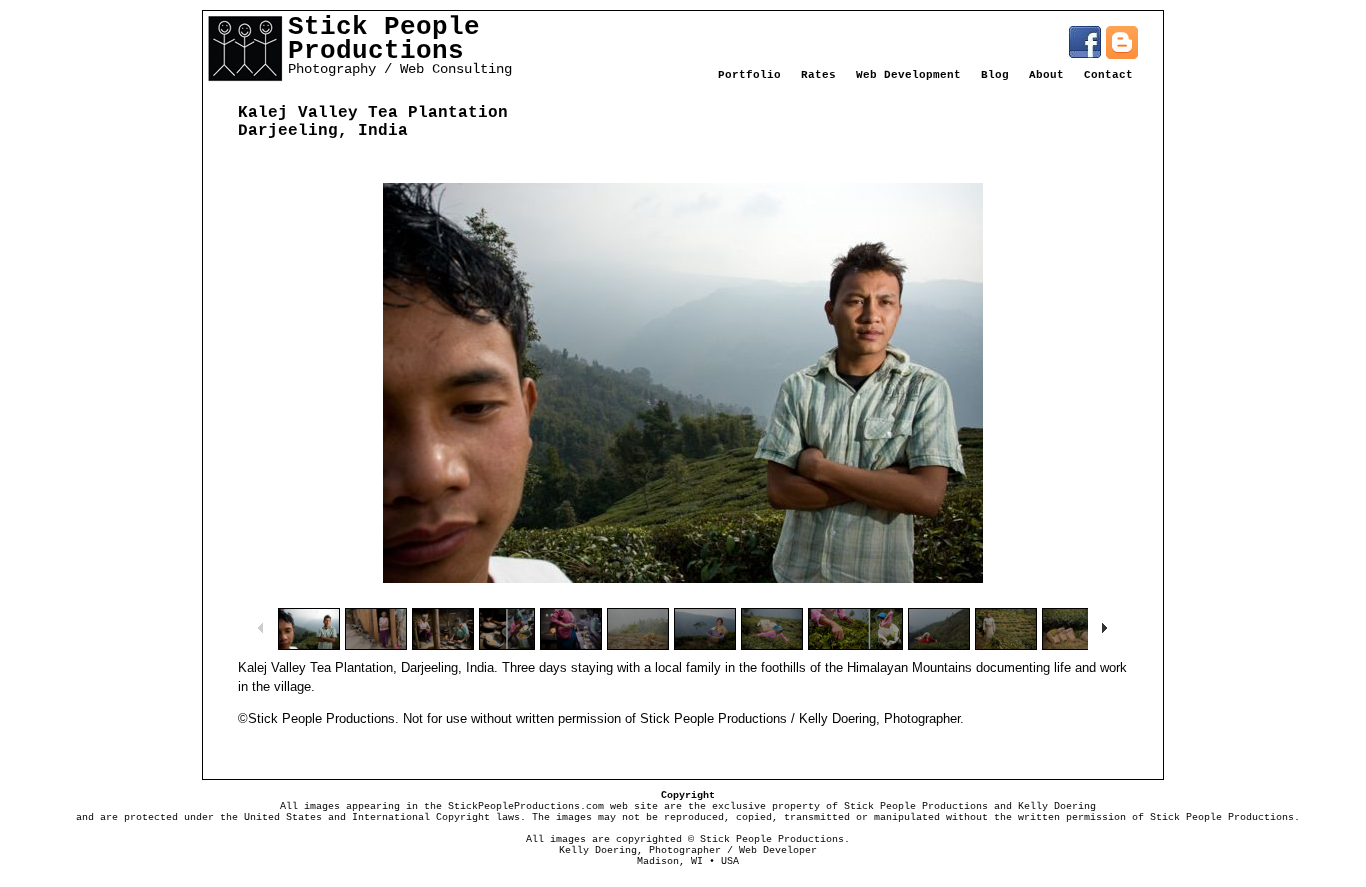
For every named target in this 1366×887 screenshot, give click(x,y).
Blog (995, 75)
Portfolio (749, 75)
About (1046, 75)
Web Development (908, 75)
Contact (1108, 75)
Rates (818, 75)
